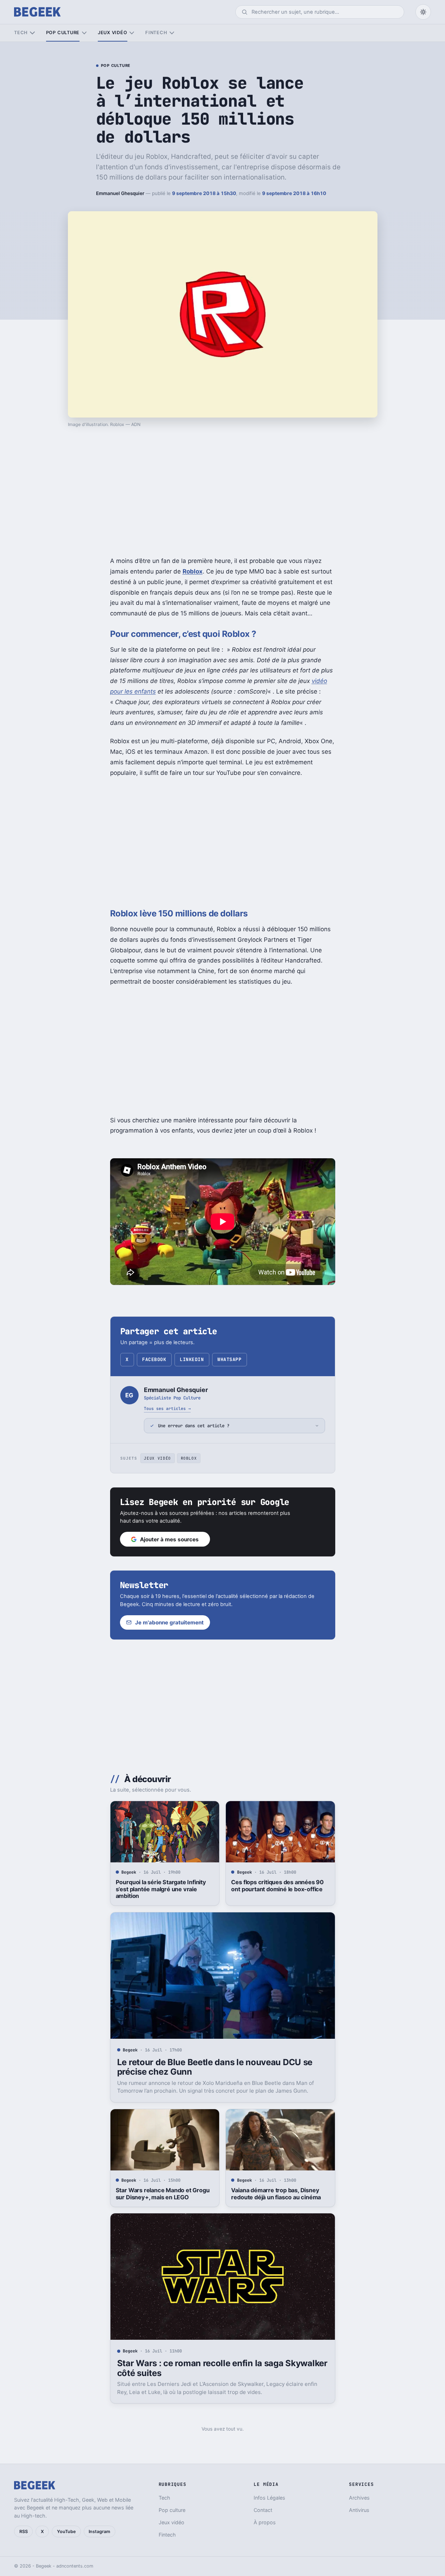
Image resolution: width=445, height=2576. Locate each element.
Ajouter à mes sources (169, 1539)
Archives (359, 2498)
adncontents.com (75, 2566)
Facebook (154, 1359)
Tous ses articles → (167, 1408)
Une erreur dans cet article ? (194, 1426)
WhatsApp (229, 1359)
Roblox (193, 571)
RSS (24, 2531)
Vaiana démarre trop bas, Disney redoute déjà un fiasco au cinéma (276, 2194)
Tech (21, 33)
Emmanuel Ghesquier (120, 193)
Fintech (156, 33)
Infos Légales (269, 2498)
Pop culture (63, 33)
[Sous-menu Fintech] (172, 33)
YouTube (66, 2531)
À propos (265, 2522)
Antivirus (359, 2510)
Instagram (99, 2531)
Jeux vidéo (113, 33)
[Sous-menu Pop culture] (84, 33)
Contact (263, 2510)
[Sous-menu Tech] (32, 33)
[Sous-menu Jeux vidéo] (132, 33)
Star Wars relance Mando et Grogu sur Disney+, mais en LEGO (163, 2194)
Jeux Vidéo (157, 1458)
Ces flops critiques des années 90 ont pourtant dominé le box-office (277, 1886)
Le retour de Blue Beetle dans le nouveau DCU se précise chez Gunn (215, 2067)
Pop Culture (116, 66)
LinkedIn (192, 1359)
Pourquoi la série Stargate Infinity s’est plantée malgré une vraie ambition (161, 1889)
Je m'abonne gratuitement (169, 1622)
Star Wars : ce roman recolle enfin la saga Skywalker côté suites (222, 2368)
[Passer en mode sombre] (423, 12)
